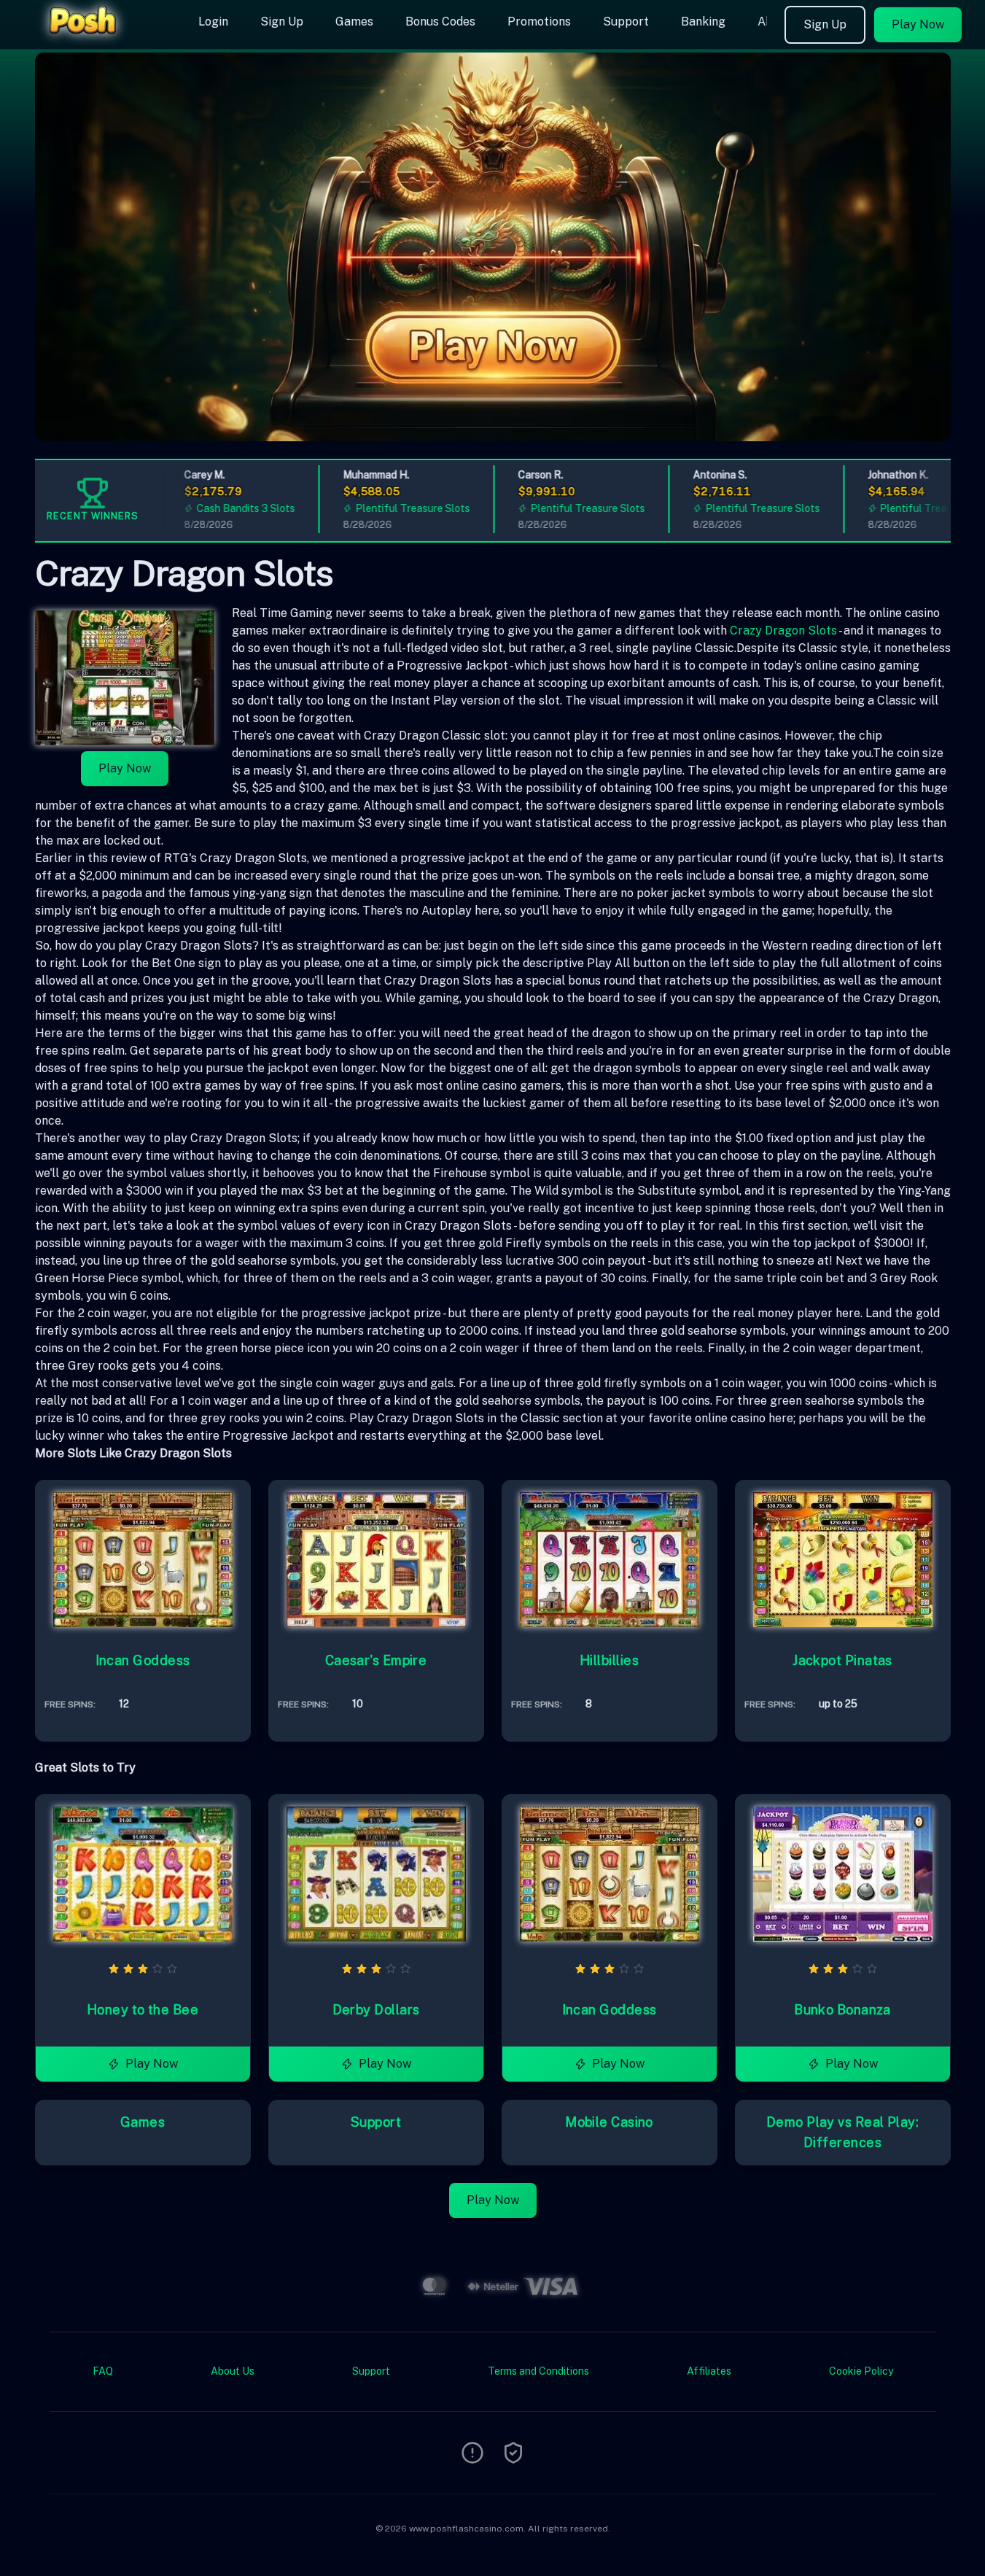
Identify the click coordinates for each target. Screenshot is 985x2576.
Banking (703, 22)
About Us (233, 2371)
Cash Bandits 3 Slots (215, 508)
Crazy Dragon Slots (783, 631)
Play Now (918, 24)
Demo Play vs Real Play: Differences (842, 2132)
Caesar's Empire (376, 1660)
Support (626, 22)
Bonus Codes (440, 22)
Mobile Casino (609, 2122)
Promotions (539, 22)
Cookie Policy (861, 2371)
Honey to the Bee (143, 2010)
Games (354, 22)
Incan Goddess (143, 1660)
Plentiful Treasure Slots (382, 508)
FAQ (103, 2371)
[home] (96, 39)
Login (213, 22)
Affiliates (709, 2371)
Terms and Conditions (538, 2371)
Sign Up (282, 22)
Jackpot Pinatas (842, 1660)
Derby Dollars (376, 2010)
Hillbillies (609, 1660)
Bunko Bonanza (842, 2010)
